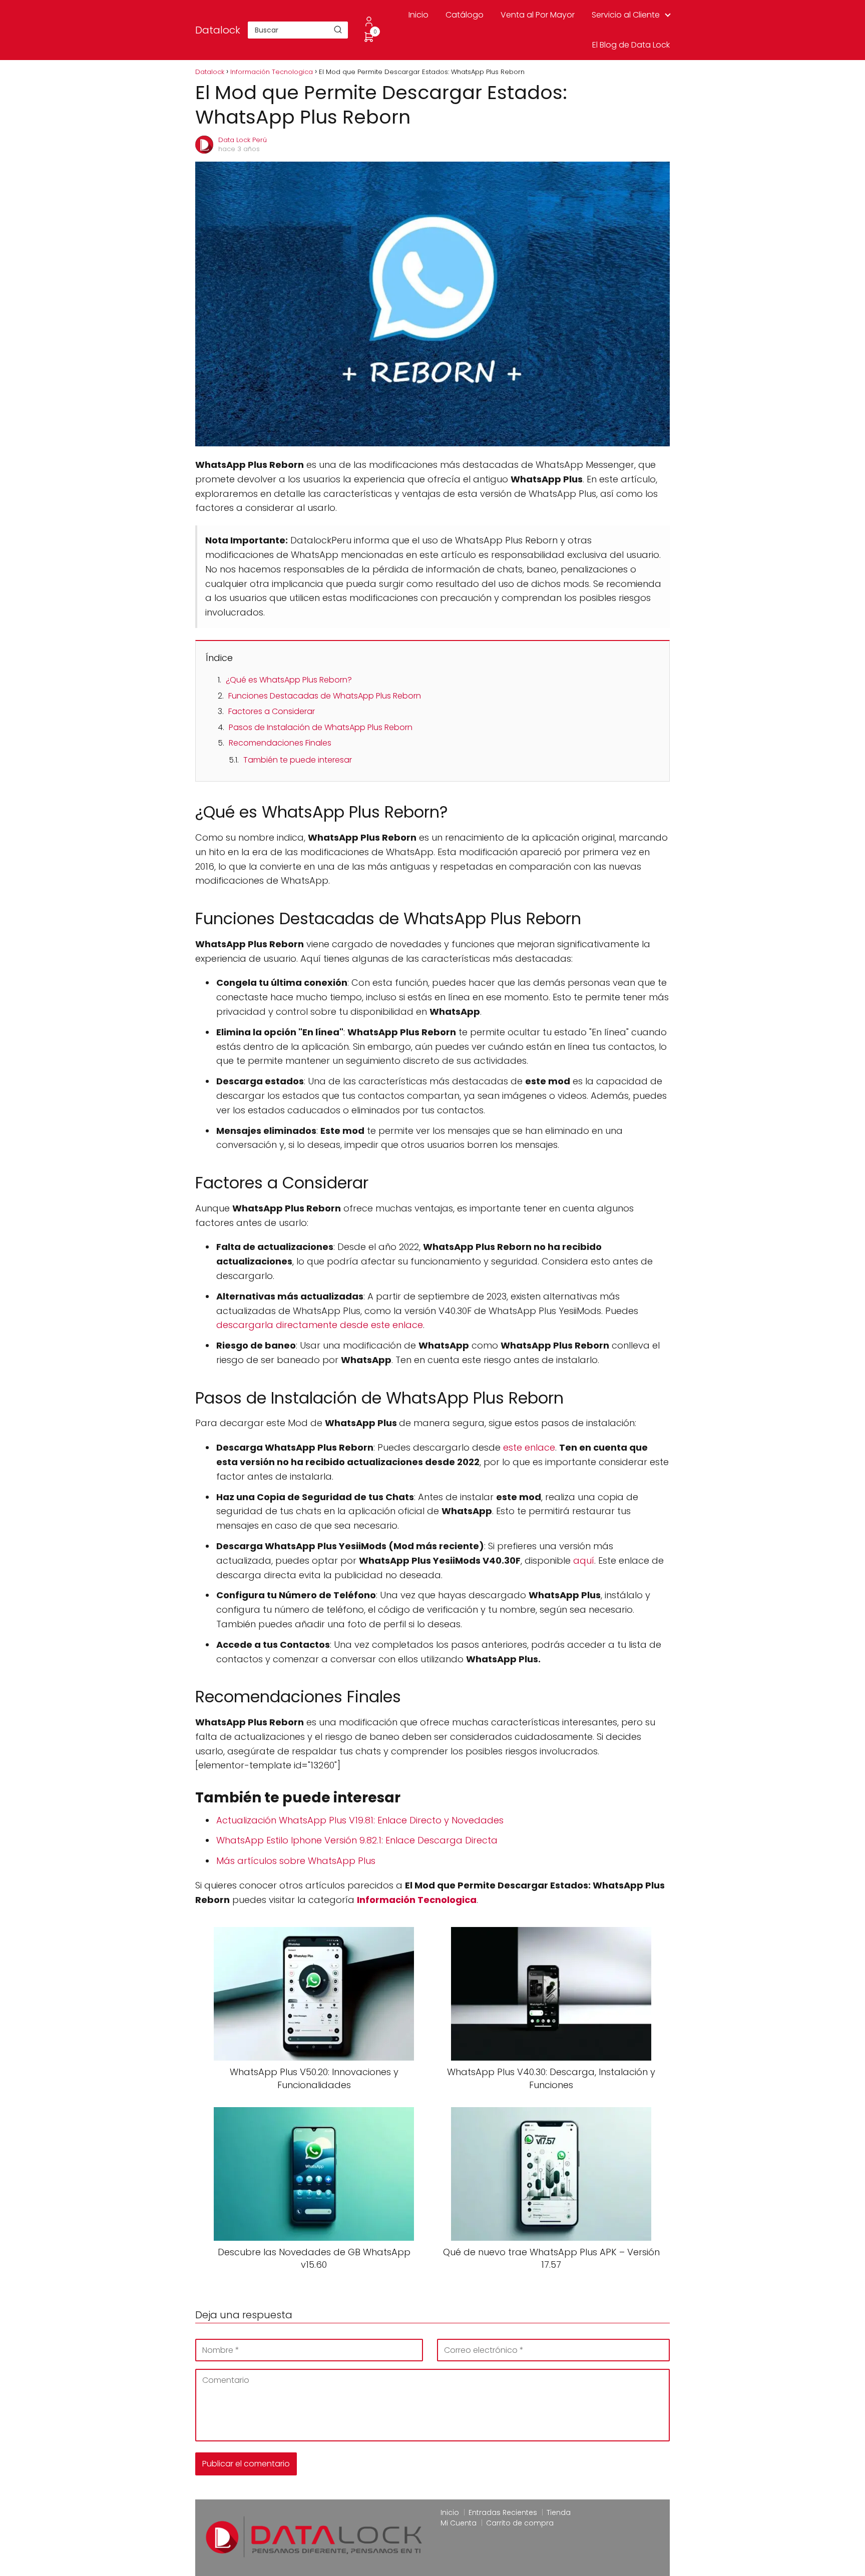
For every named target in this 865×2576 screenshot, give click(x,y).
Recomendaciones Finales (280, 743)
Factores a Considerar (272, 711)
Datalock (218, 30)
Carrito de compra (520, 2523)
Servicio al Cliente (626, 15)
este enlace (529, 1447)
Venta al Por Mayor (538, 15)
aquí (584, 1560)
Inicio (418, 15)
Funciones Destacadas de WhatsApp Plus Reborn (325, 696)
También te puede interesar (298, 760)
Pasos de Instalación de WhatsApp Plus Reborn (321, 727)
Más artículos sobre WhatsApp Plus (296, 1861)
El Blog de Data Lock (631, 45)
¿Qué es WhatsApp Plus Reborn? (289, 680)
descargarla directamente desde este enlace (320, 1325)
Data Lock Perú (243, 140)
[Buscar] (338, 30)
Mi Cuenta (459, 2523)
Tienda (559, 2512)
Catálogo (465, 15)
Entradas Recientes (503, 2512)
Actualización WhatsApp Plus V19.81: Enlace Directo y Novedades (360, 1820)
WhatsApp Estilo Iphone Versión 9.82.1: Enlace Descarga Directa (357, 1840)
